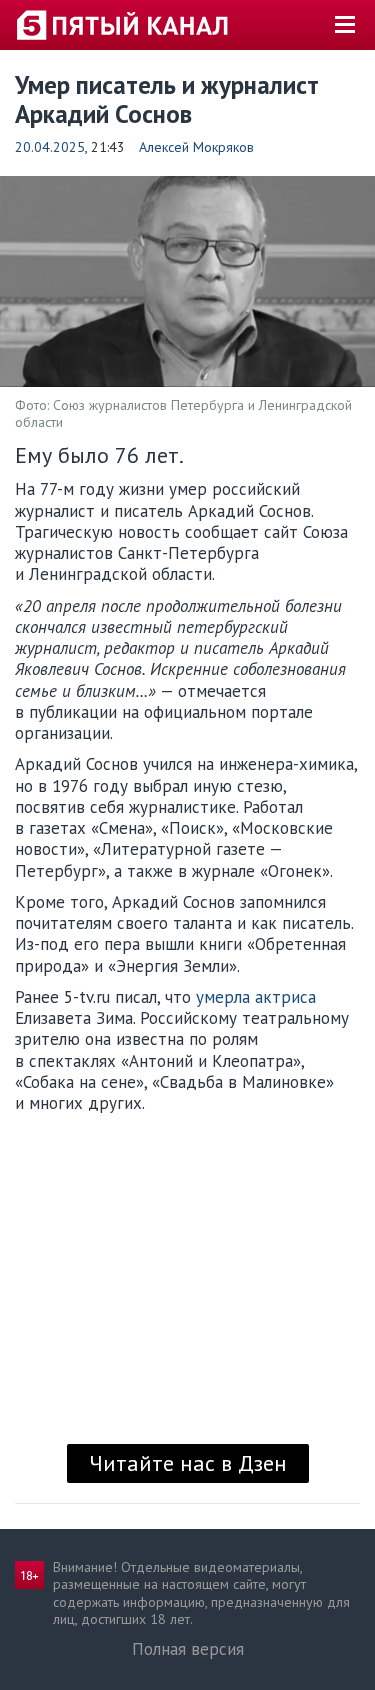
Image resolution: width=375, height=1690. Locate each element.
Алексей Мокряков (196, 147)
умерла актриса (256, 997)
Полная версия (188, 1649)
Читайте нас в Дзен (188, 1463)
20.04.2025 (50, 147)
